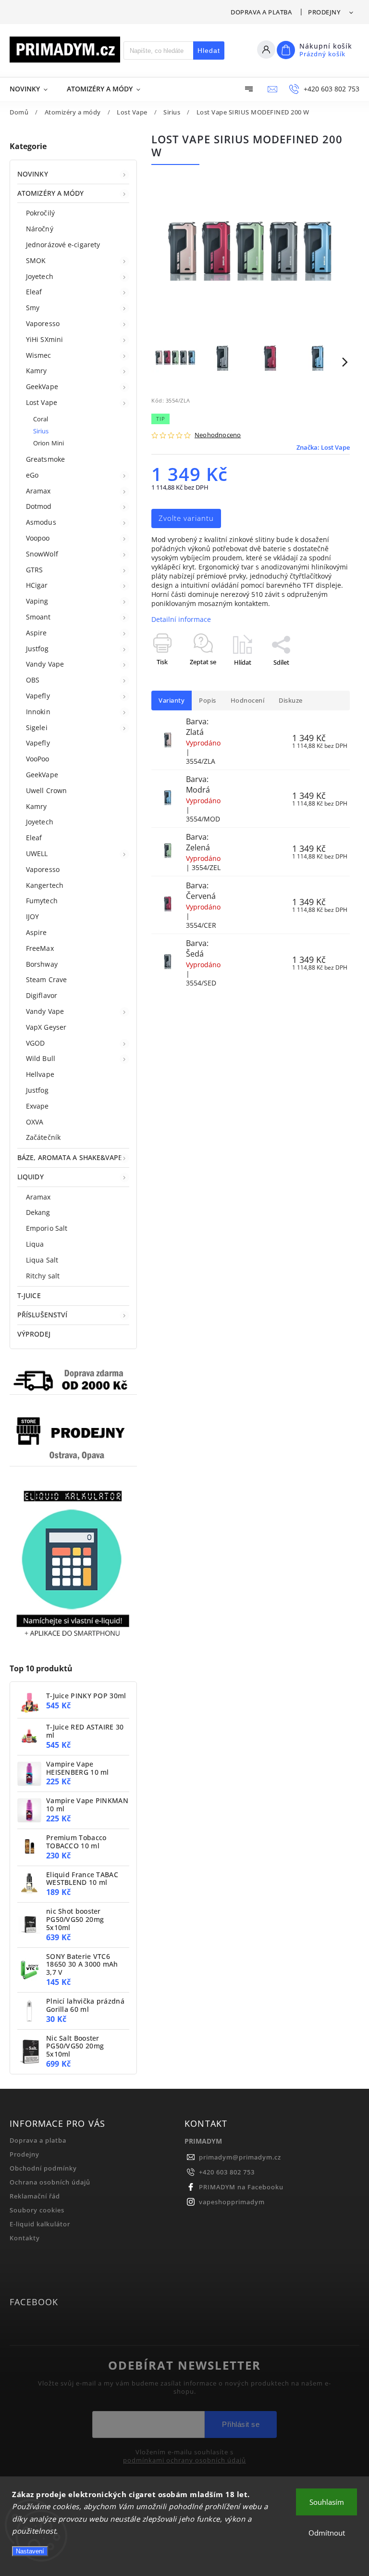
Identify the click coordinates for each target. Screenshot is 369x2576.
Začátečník (43, 1137)
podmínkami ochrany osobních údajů (184, 2461)
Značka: (323, 448)
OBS (33, 680)
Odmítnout (327, 2533)
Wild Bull (41, 1058)
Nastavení (30, 2551)
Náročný (40, 229)
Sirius (41, 431)
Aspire (37, 633)
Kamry (37, 371)
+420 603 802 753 (227, 2172)
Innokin (38, 712)
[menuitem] (33, 89)
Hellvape (40, 1074)
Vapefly (38, 696)
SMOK (36, 260)
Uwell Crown (46, 790)
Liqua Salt (42, 1260)
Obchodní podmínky (43, 2168)
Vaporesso (43, 323)
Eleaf (34, 292)
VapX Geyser (46, 1027)
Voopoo (38, 538)
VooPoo (38, 759)
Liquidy (31, 1177)
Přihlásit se (241, 2424)
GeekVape (42, 386)
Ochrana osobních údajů (50, 2182)
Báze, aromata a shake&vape (70, 1157)
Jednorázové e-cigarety (63, 245)
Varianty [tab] (172, 701)
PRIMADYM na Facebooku (241, 2187)
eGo (32, 475)
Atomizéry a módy (51, 193)
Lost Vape (42, 402)
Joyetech (40, 276)
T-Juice (29, 1295)
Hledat (209, 51)
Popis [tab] (208, 701)
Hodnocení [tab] (248, 701)
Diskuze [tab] (291, 701)
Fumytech (42, 901)
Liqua (35, 1244)
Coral (41, 419)
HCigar (37, 585)
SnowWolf (42, 554)
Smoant (38, 617)
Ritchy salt (43, 1276)
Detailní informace (181, 619)
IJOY (32, 916)
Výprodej (34, 1334)
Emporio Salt (47, 1228)
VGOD (35, 1043)
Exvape (37, 1106)
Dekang (38, 1212)
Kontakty (25, 2238)
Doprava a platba (261, 12)
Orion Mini (49, 443)
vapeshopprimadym (232, 2202)
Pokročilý (40, 213)
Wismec (39, 355)
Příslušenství (42, 1315)
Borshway (42, 964)
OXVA (35, 1122)
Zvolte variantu (186, 518)
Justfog (37, 649)
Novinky (33, 174)
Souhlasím (327, 2502)
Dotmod (39, 506)
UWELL (37, 853)
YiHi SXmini (44, 339)
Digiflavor (42, 995)
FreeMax (40, 948)
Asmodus (41, 522)
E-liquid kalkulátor (40, 2224)
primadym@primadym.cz (240, 2157)
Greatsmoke (45, 459)
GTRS (34, 570)
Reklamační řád (35, 2196)
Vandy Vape (45, 664)
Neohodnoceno (218, 436)
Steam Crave (46, 979)
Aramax (38, 491)
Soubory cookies (37, 2210)
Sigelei (37, 727)
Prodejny (324, 12)
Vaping (37, 601)
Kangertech (45, 885)
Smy (33, 308)
